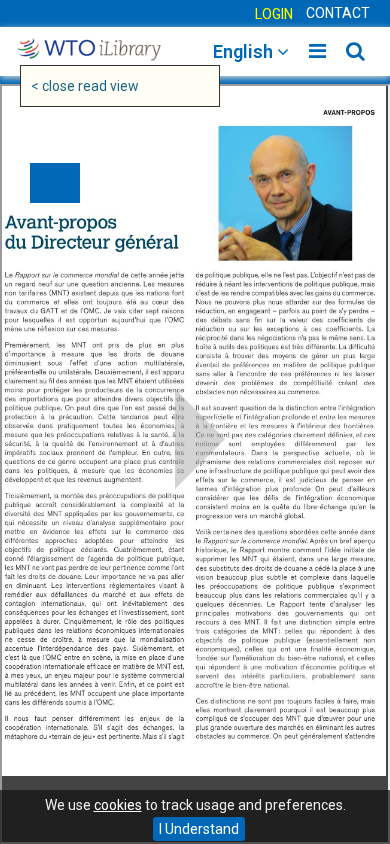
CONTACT (338, 13)
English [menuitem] (245, 51)
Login (274, 14)
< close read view (85, 86)
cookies (118, 805)
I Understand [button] (199, 829)
